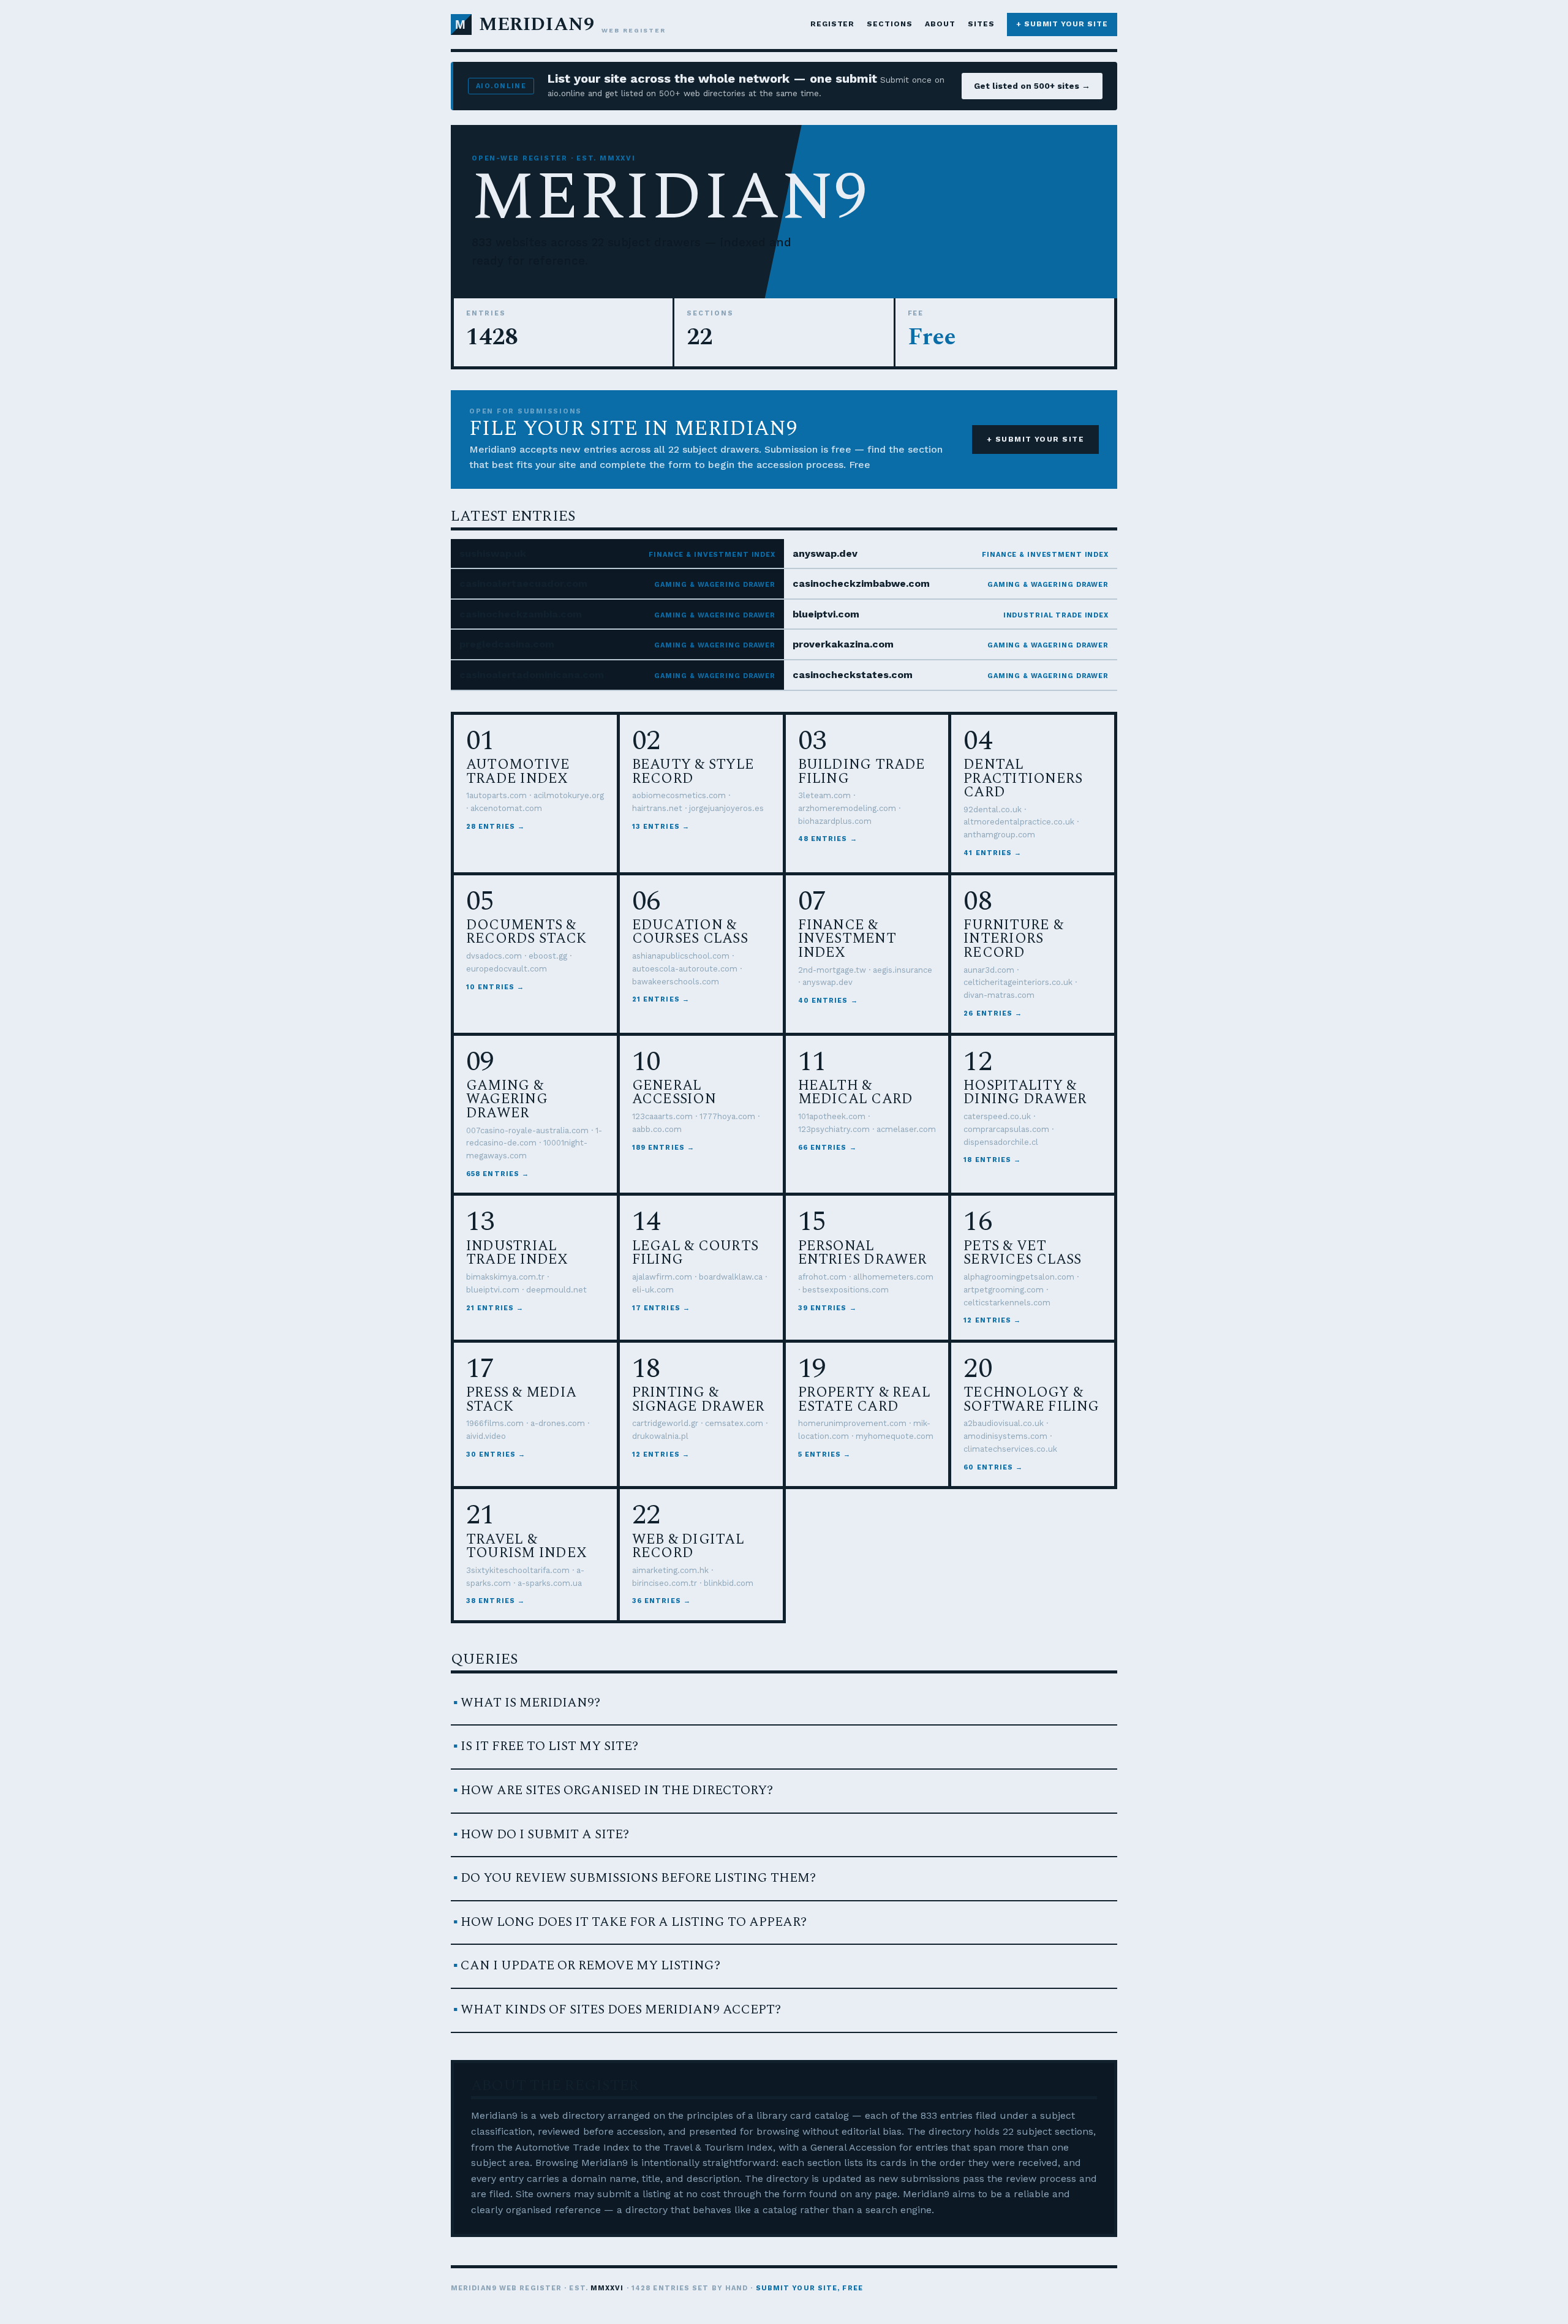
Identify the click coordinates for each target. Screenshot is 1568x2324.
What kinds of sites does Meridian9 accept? (621, 2010)
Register (833, 24)
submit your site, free (809, 2288)
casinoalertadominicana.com (532, 675)
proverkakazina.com (843, 644)
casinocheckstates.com (853, 675)
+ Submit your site (1062, 24)
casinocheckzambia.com (521, 614)
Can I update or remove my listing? (590, 1966)
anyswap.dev (825, 553)
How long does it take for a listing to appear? (634, 1922)
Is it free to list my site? (549, 1746)
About (940, 24)
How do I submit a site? (545, 1835)
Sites (981, 24)
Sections (890, 24)
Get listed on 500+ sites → (1032, 86)
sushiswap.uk (493, 553)
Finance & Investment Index (712, 555)
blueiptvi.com (826, 614)
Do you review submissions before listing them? (638, 1878)
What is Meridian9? (530, 1703)
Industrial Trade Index (1056, 615)
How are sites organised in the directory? (617, 1790)
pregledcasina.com (507, 644)
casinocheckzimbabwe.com (861, 583)
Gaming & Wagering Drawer (715, 585)
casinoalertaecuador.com (523, 583)
